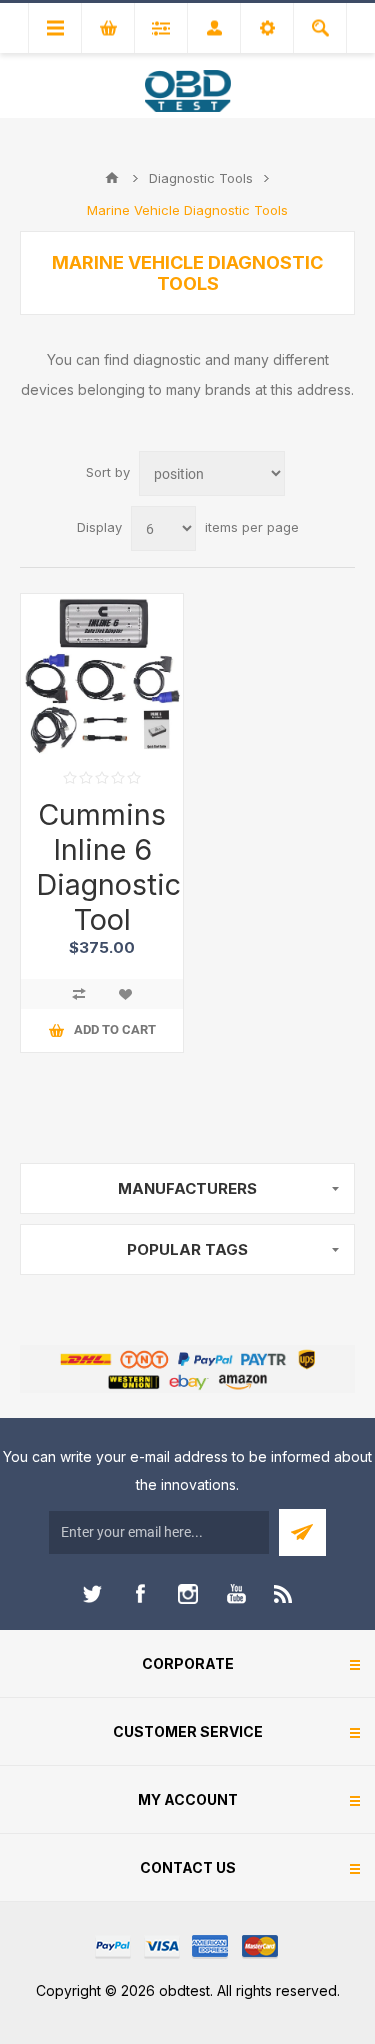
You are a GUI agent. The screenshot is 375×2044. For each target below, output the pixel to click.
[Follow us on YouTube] (236, 1594)
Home (112, 178)
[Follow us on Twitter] (92, 1594)
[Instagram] (188, 1594)
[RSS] (284, 1594)
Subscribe (302, 1532)
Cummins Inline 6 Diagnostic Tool (102, 867)
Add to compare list (79, 994)
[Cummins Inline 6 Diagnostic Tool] (102, 675)
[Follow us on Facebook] (140, 1594)
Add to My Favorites (125, 994)
